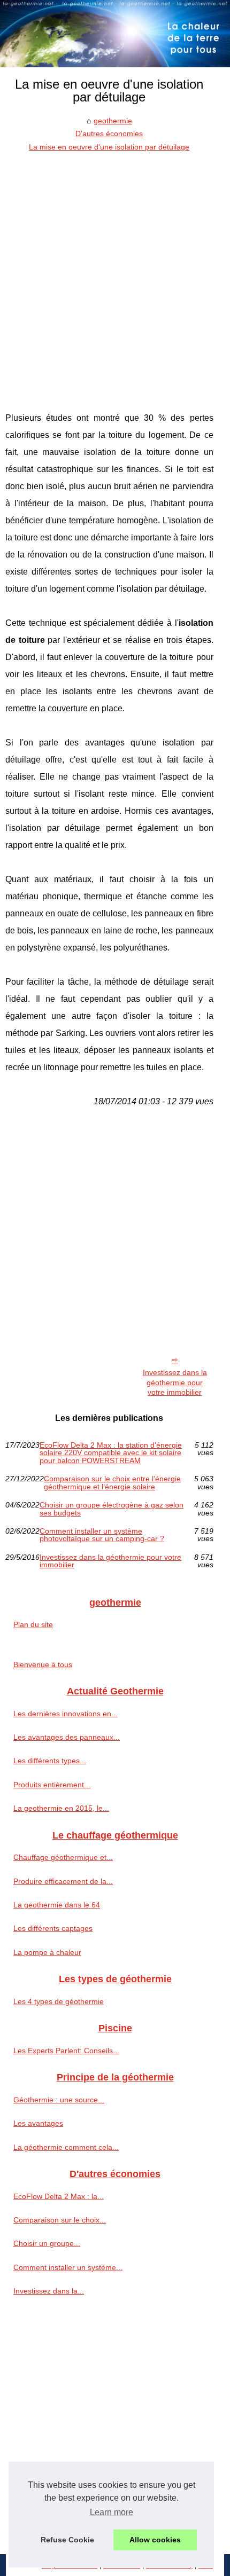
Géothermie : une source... (59, 2100)
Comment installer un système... (68, 2267)
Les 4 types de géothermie (59, 2001)
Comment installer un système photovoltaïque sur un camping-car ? (102, 1535)
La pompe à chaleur (47, 1952)
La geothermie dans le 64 (57, 1905)
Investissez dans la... (49, 2291)
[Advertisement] (115, 273)
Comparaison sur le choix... (60, 2220)
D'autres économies (109, 133)
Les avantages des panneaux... (67, 1737)
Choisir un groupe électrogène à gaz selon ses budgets (112, 1509)
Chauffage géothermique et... (63, 1857)
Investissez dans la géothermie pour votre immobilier (175, 1382)
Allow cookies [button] (155, 2540)
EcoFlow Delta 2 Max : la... (59, 2196)
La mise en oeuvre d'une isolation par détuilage (109, 147)
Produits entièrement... (52, 1785)
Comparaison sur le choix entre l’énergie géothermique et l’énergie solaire (112, 1483)
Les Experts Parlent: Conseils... (66, 2051)
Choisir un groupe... (47, 2243)
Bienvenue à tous (43, 1664)
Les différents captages (53, 1928)
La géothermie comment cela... (66, 2147)
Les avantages (38, 2123)
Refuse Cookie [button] (67, 2540)
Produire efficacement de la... (63, 1881)
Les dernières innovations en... (66, 1714)
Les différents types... (50, 1761)
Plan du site (33, 1624)
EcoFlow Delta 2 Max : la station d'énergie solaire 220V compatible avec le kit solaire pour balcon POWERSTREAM (111, 1453)
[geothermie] (115, 34)
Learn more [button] (112, 2512)
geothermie (113, 121)
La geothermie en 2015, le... (61, 1808)
